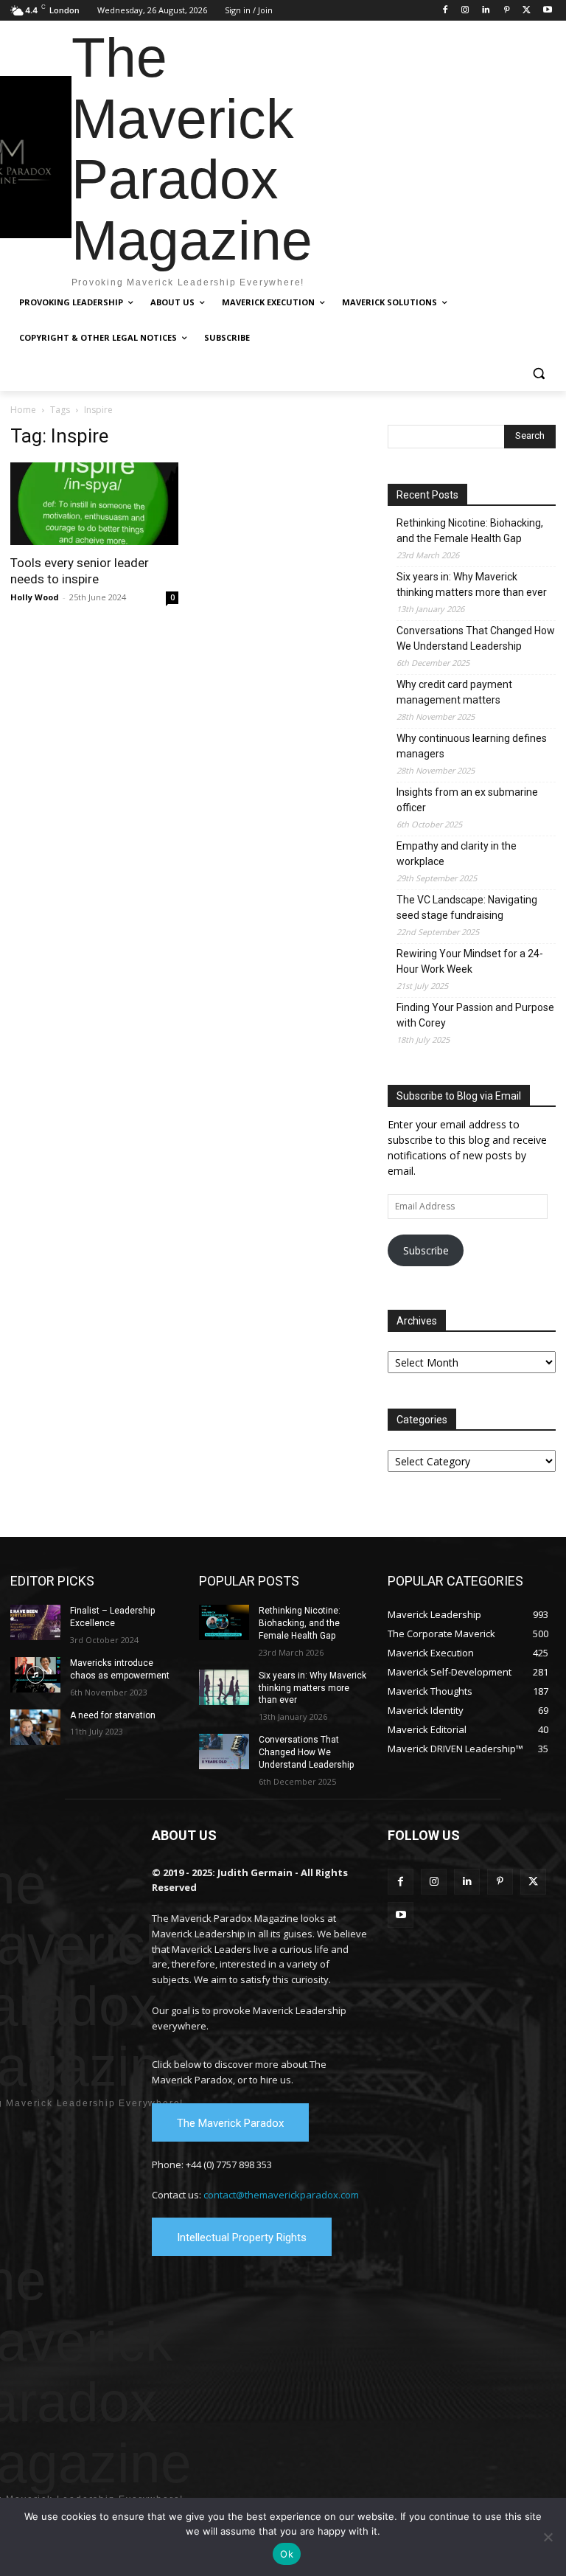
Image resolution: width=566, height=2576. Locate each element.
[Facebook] (445, 11)
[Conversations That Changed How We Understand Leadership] (224, 1752)
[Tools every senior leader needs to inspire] (94, 504)
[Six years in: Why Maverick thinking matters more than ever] (224, 1687)
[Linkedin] (486, 11)
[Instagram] (465, 11)
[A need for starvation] (35, 1727)
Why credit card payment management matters (454, 692)
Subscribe (426, 1250)
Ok (287, 2554)
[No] (548, 2537)
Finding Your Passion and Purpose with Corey (475, 1015)
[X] (527, 11)
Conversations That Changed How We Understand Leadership (476, 638)
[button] (538, 374)
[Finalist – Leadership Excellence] (35, 1622)
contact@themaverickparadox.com (281, 2195)
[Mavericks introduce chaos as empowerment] (35, 1675)
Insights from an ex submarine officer (467, 800)
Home (23, 410)
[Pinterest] (507, 11)
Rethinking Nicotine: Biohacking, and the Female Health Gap (470, 531)
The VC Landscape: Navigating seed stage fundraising (467, 907)
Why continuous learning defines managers (472, 746)
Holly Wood (35, 597)
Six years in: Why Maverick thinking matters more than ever (472, 584)
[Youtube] (547, 11)
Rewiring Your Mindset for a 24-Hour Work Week (470, 961)
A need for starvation (113, 1715)
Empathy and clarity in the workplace (457, 854)
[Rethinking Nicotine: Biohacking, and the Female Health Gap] (224, 1622)
